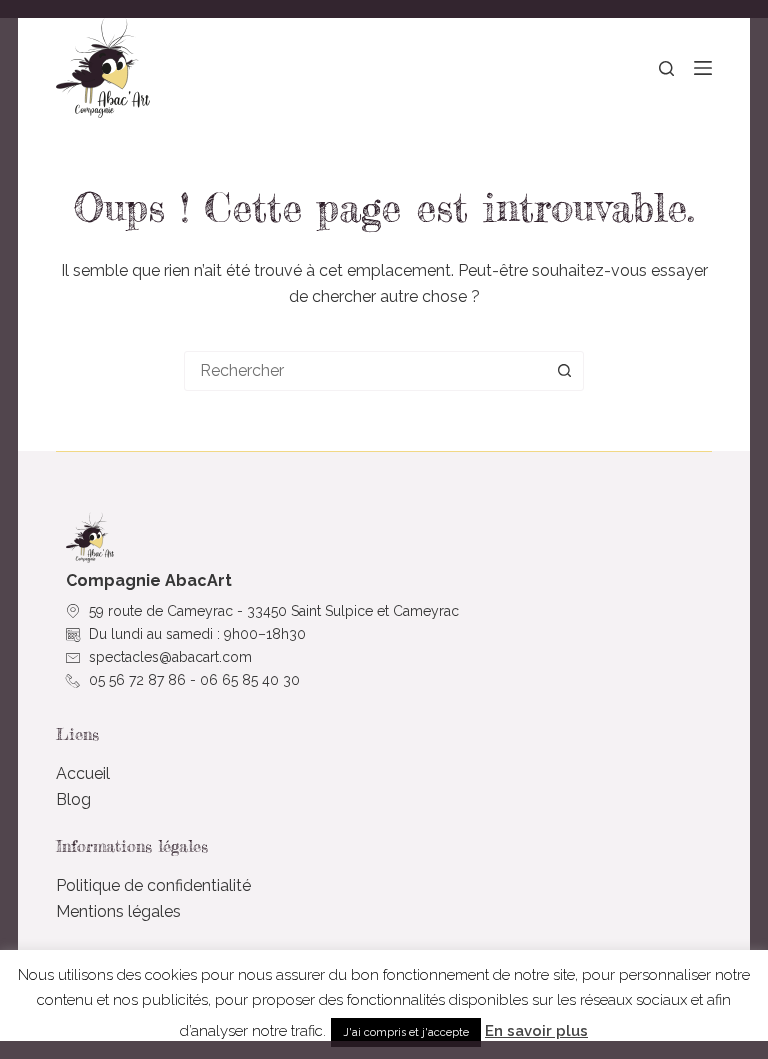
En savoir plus (536, 1031)
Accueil (83, 773)
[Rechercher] (666, 68)
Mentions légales (118, 911)
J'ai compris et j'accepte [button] (406, 1032)
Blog (73, 799)
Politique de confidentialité (153, 885)
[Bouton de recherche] (564, 371)
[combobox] (365, 371)
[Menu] (703, 68)
